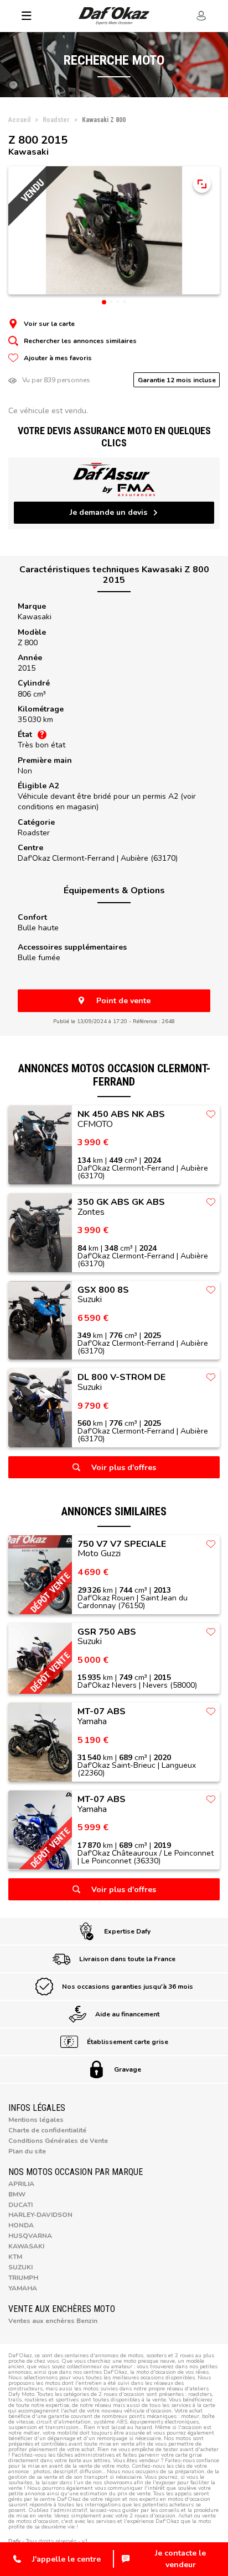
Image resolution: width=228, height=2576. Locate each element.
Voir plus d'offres (124, 1468)
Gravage (128, 2069)
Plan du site (27, 2151)
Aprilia (21, 2184)
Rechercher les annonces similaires (80, 341)
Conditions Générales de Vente (58, 2141)
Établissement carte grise (128, 2042)
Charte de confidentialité (47, 2130)
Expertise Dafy (127, 1931)
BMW (17, 2194)
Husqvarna (30, 2236)
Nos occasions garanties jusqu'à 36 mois (128, 1987)
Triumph (23, 2278)
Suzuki (20, 2267)
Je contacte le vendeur (180, 2559)
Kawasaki (35, 617)
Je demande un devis (108, 512)
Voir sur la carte (49, 324)
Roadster (34, 833)
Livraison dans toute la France (127, 1959)
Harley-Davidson (40, 2215)
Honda (21, 2225)
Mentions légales (36, 2120)
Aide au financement (127, 2014)
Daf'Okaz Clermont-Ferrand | (98, 858)
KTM (15, 2257)
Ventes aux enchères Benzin (53, 2321)
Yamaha (23, 2288)
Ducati (20, 2205)
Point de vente (123, 1001)
